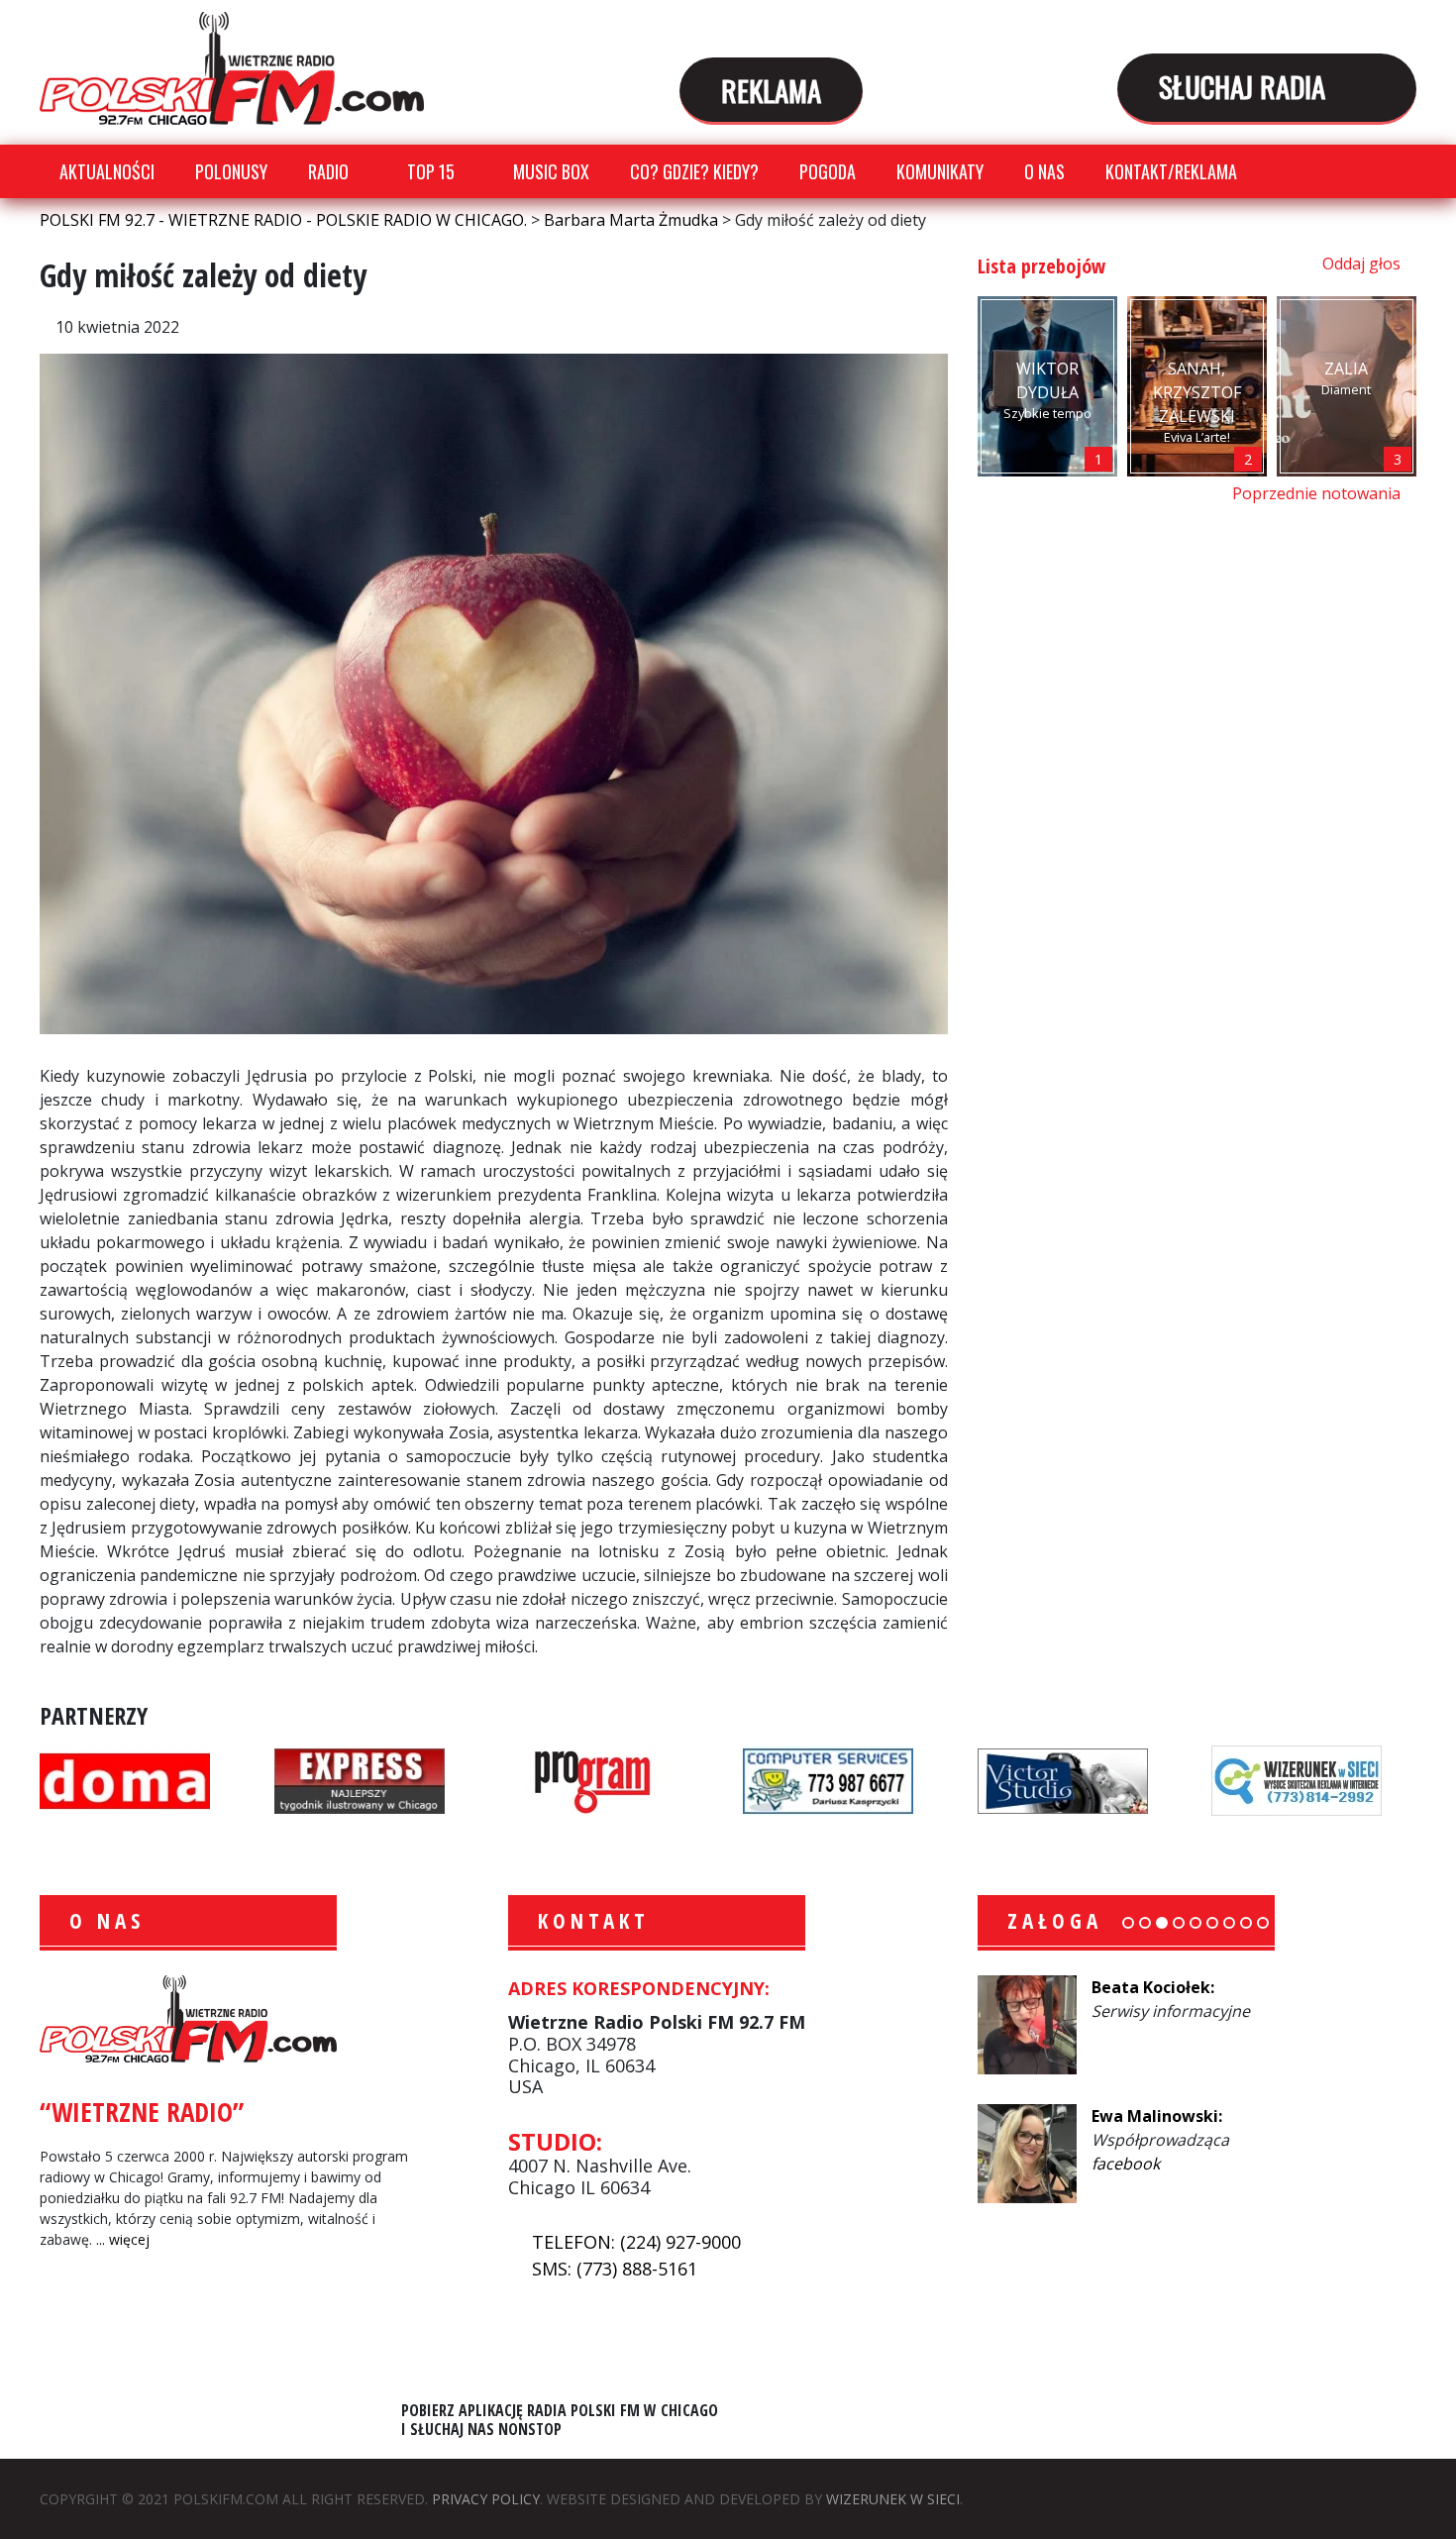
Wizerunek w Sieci (893, 2499)
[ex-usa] (360, 1779)
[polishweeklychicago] (593, 1779)
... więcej (123, 2239)
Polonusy (231, 171)
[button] (1128, 1923)
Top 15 (431, 171)
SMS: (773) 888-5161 (615, 2269)
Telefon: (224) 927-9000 (636, 2242)
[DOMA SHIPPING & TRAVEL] (125, 1779)
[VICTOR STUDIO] (1063, 1779)
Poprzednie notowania (1318, 493)
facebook (1172, 2035)
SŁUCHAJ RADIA (1246, 86)
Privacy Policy (486, 2499)
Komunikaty (940, 171)
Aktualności (107, 171)
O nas (1044, 171)
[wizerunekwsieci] (1297, 1779)
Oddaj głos (1363, 264)
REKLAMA (771, 90)
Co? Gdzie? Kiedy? (694, 171)
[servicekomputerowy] (828, 1779)
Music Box (551, 171)
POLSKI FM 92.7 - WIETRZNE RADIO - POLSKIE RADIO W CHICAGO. (232, 68)
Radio (328, 171)
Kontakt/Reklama (1171, 171)
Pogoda (828, 171)
